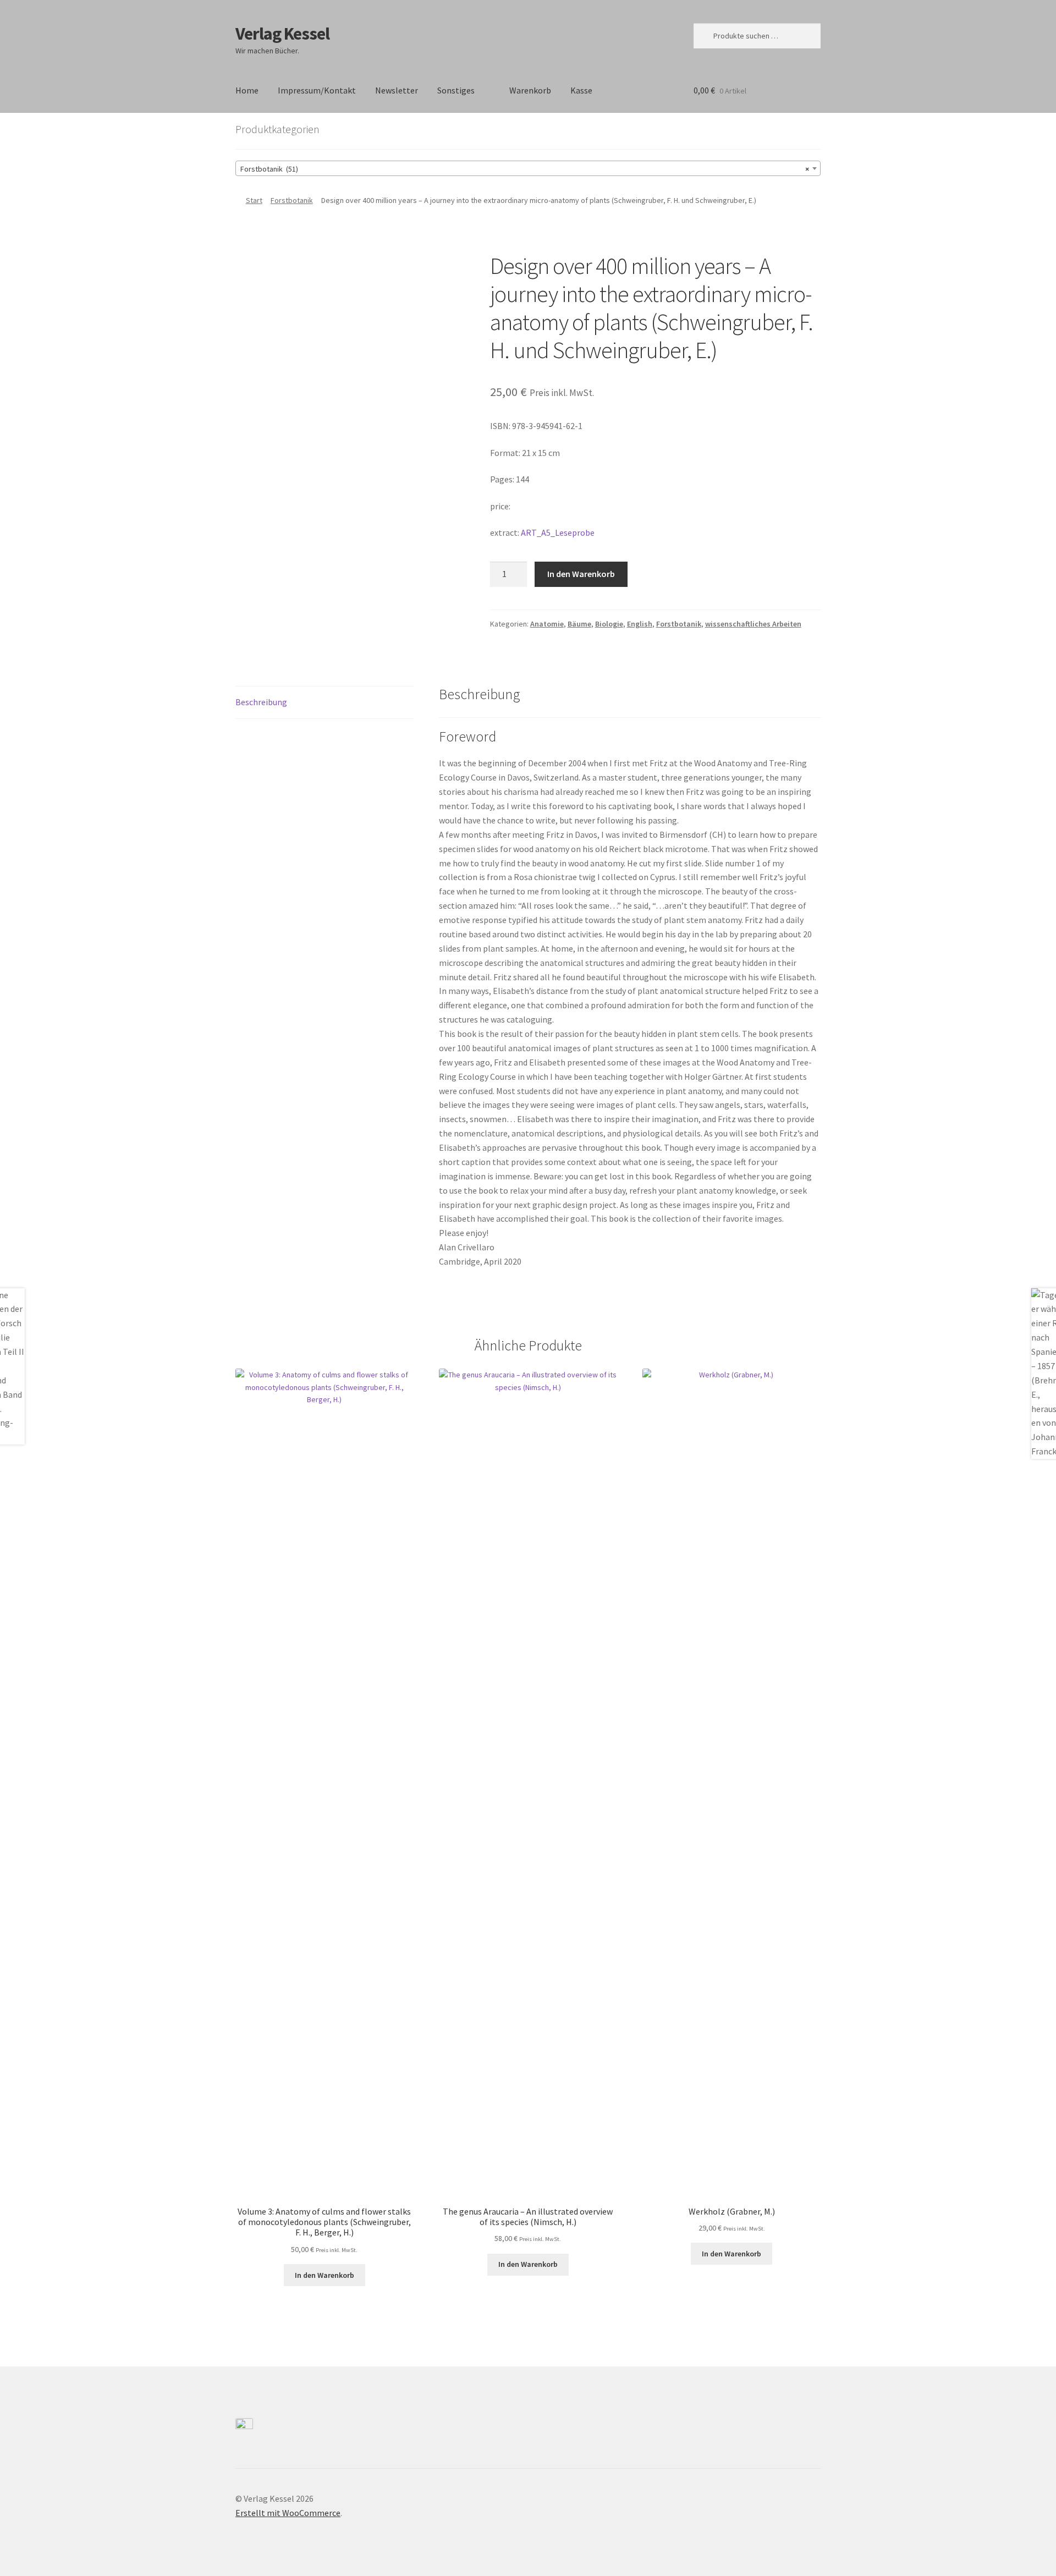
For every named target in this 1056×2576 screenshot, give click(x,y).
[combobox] (528, 168)
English (640, 624)
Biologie (609, 624)
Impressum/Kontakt (317, 90)
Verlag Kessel (282, 34)
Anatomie (547, 624)
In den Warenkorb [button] (324, 2275)
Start (254, 200)
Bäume (579, 624)
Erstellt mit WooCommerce (288, 2513)
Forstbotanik (292, 200)
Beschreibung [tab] (261, 702)
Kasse (581, 90)
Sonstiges (456, 90)
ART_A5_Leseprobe (558, 532)
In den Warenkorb (581, 574)
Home (247, 90)
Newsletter (397, 90)
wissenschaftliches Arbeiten (753, 624)
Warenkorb (530, 90)
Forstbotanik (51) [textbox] (525, 169)
